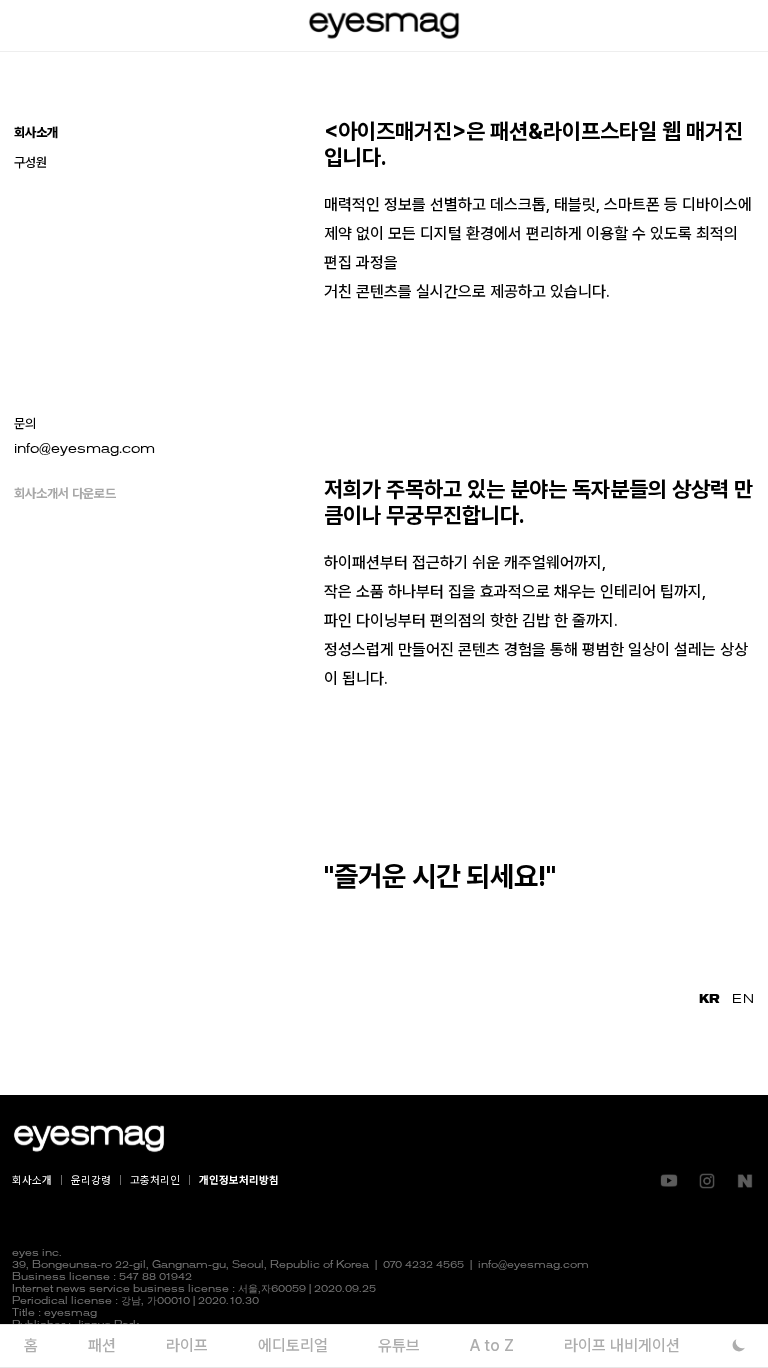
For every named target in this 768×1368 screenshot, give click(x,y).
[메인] (384, 25)
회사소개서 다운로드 (65, 493)
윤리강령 (91, 1180)
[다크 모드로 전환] (738, 1345)
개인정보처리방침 (239, 1180)
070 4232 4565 (423, 1265)
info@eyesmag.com (84, 449)
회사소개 (32, 1180)
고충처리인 (155, 1180)
